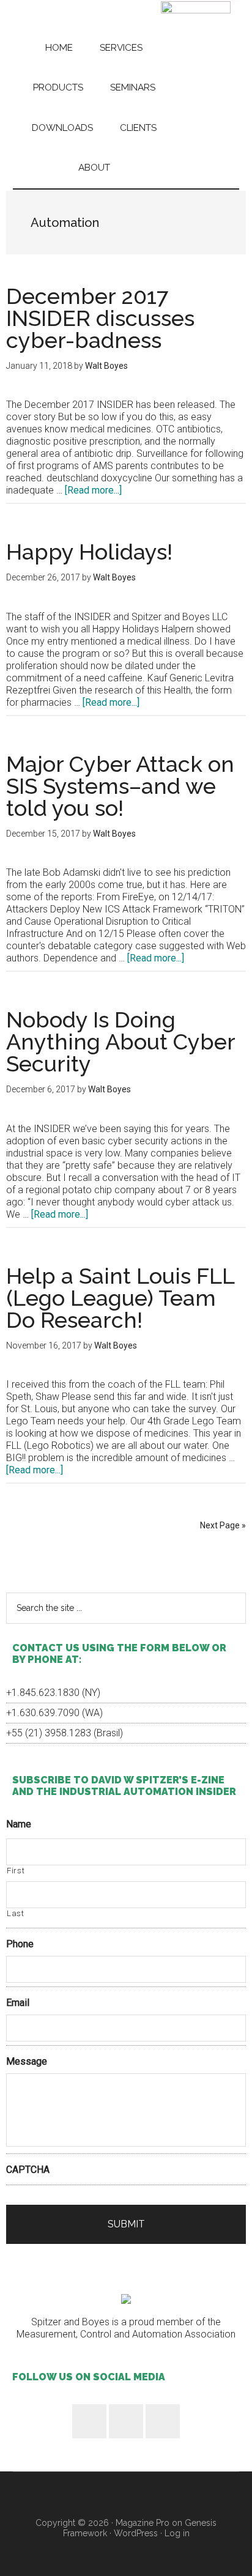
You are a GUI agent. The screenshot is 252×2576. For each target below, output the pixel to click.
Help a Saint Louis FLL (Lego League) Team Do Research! (120, 1298)
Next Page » (223, 1525)
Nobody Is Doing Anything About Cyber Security (120, 1042)
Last (16, 1913)
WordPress (136, 2533)
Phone (20, 1944)
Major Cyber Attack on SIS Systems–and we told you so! (120, 786)
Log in (177, 2533)
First (16, 1871)
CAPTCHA (28, 2170)
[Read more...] (93, 490)
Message (27, 2061)
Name (19, 1824)
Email (18, 2003)
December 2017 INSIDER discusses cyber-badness (100, 318)
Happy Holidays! (89, 552)
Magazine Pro (143, 2523)
